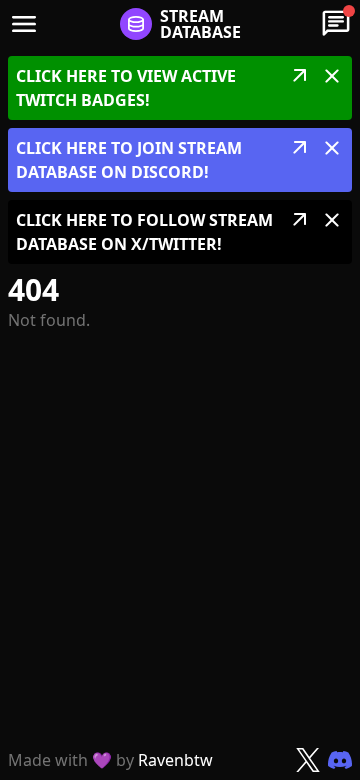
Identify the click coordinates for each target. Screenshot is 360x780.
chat (336, 24)
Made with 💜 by (110, 760)
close (332, 76)
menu (24, 24)
